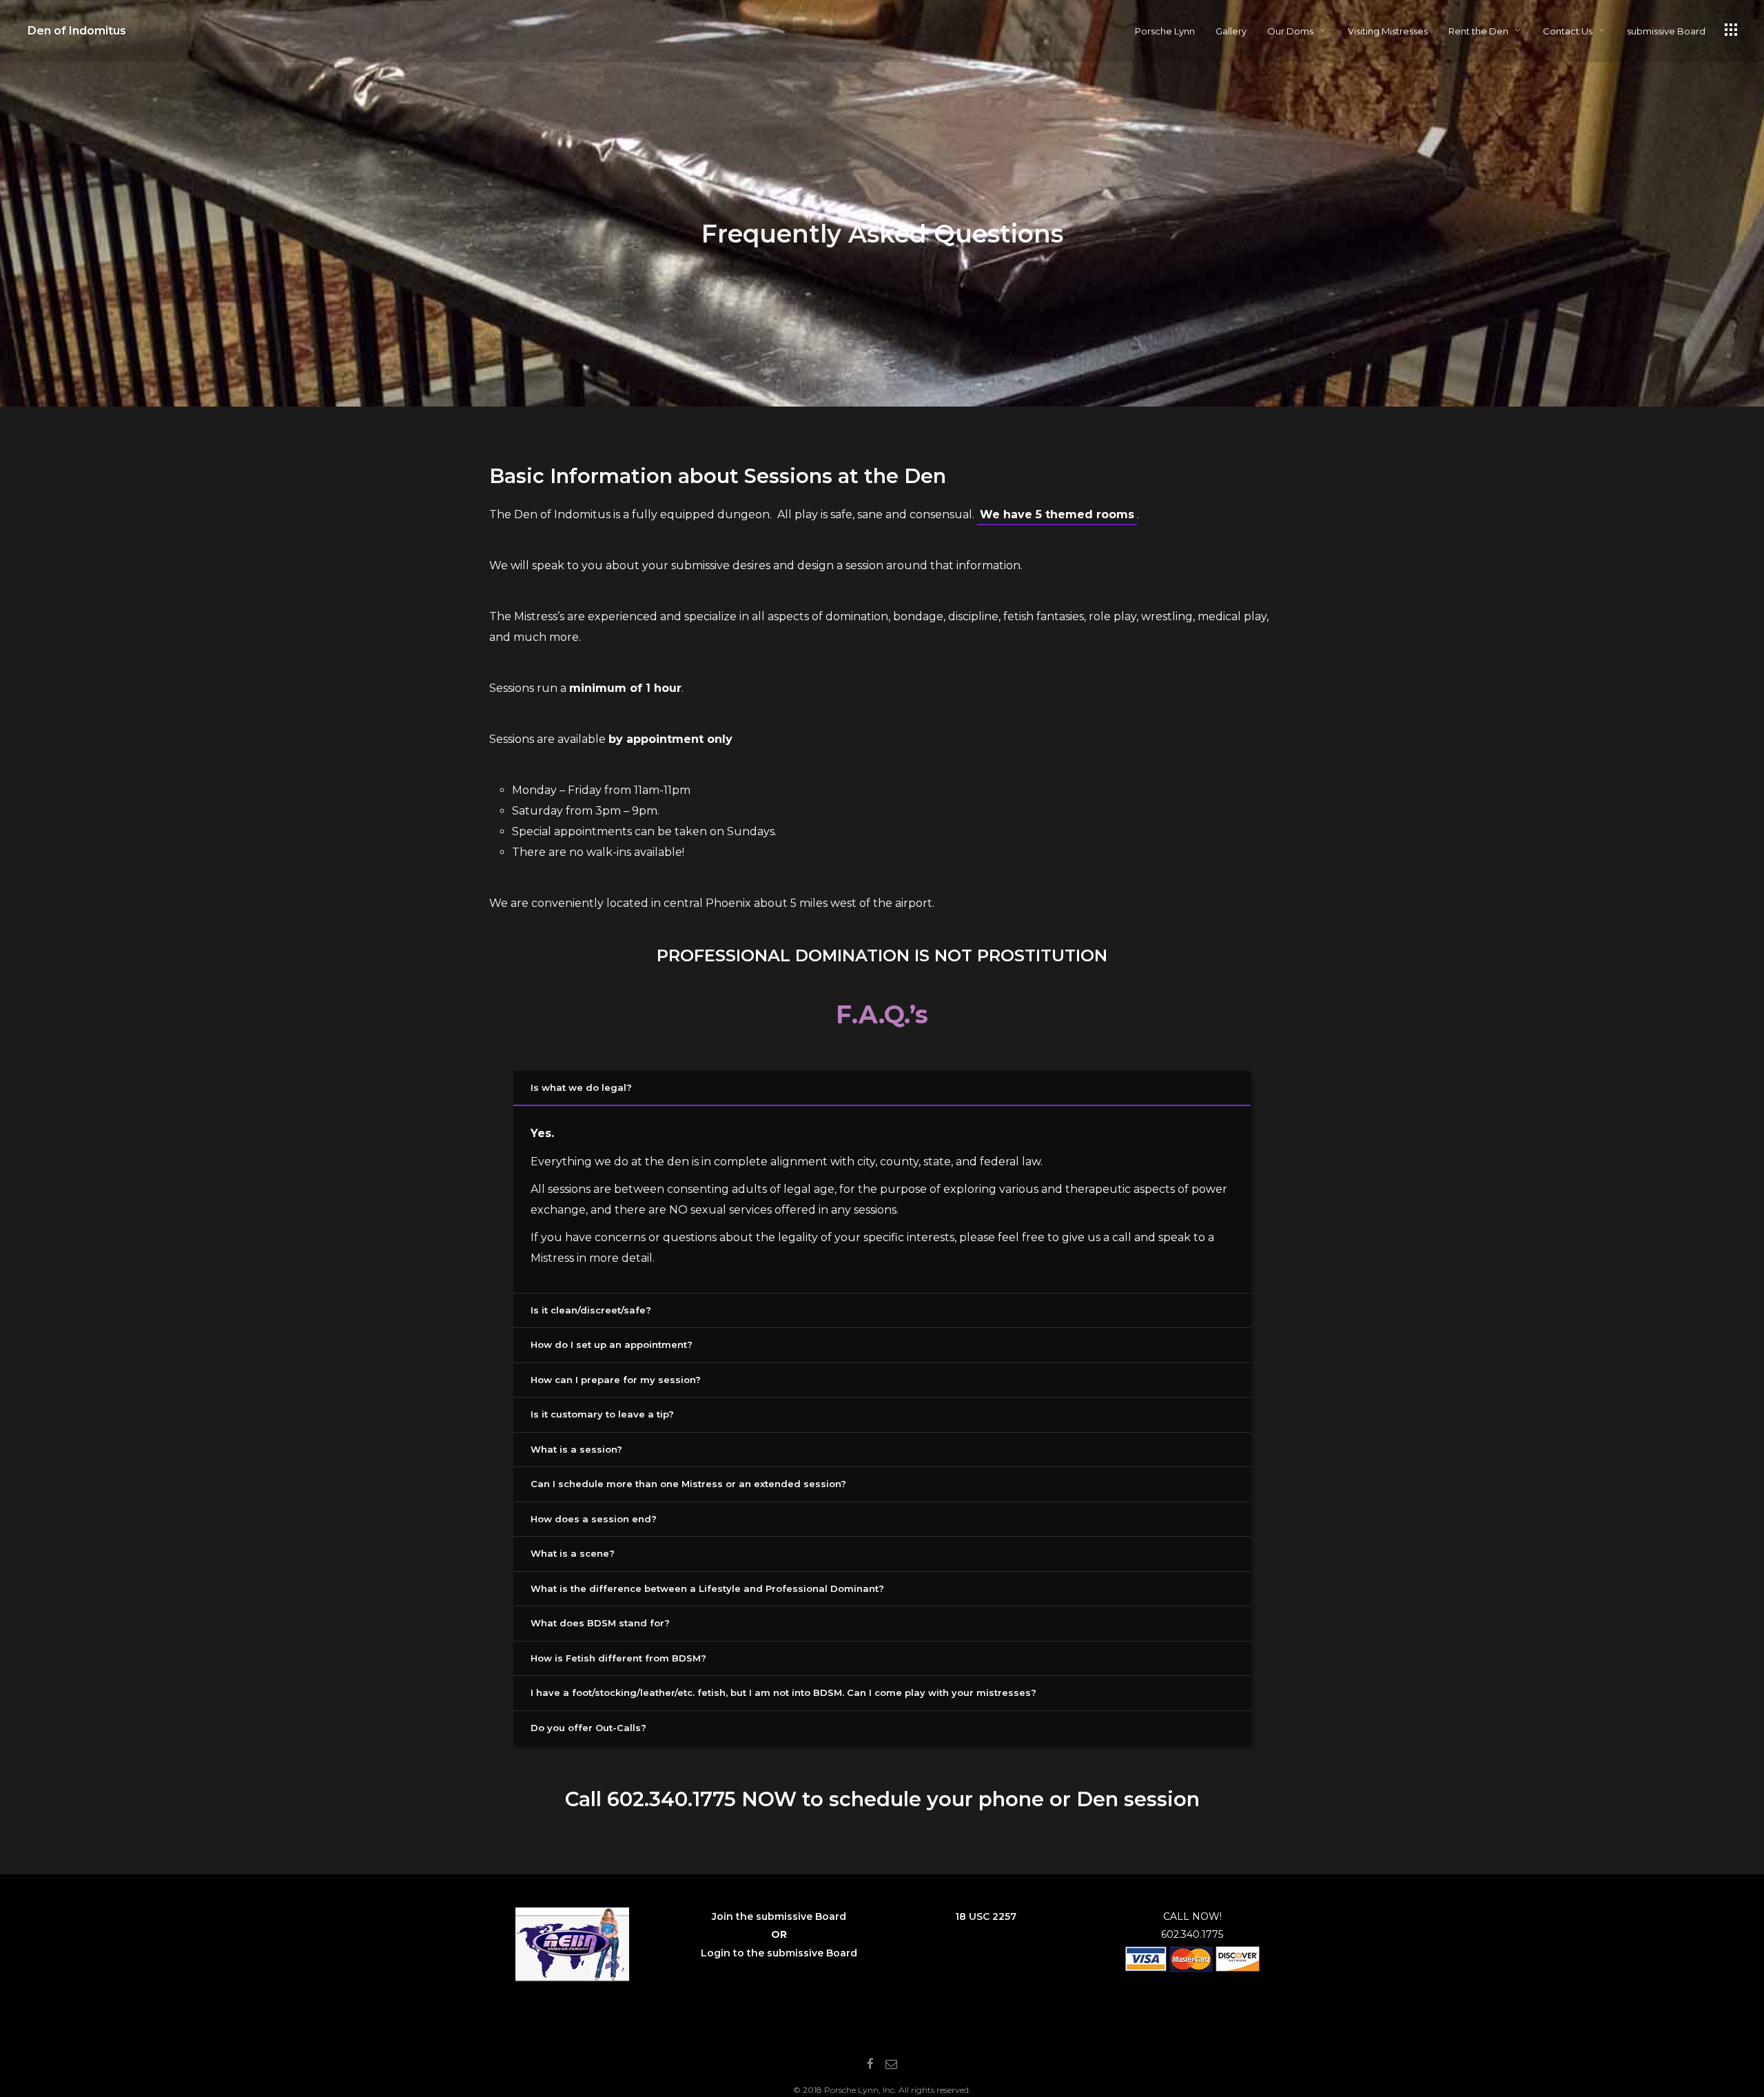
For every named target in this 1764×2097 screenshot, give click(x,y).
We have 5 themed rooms (1057, 514)
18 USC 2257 (986, 1916)
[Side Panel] (1731, 30)
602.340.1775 (671, 1799)
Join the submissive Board (779, 1916)
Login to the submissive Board (779, 1953)
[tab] (882, 1089)
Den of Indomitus (77, 31)
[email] (891, 2065)
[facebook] (870, 2065)
